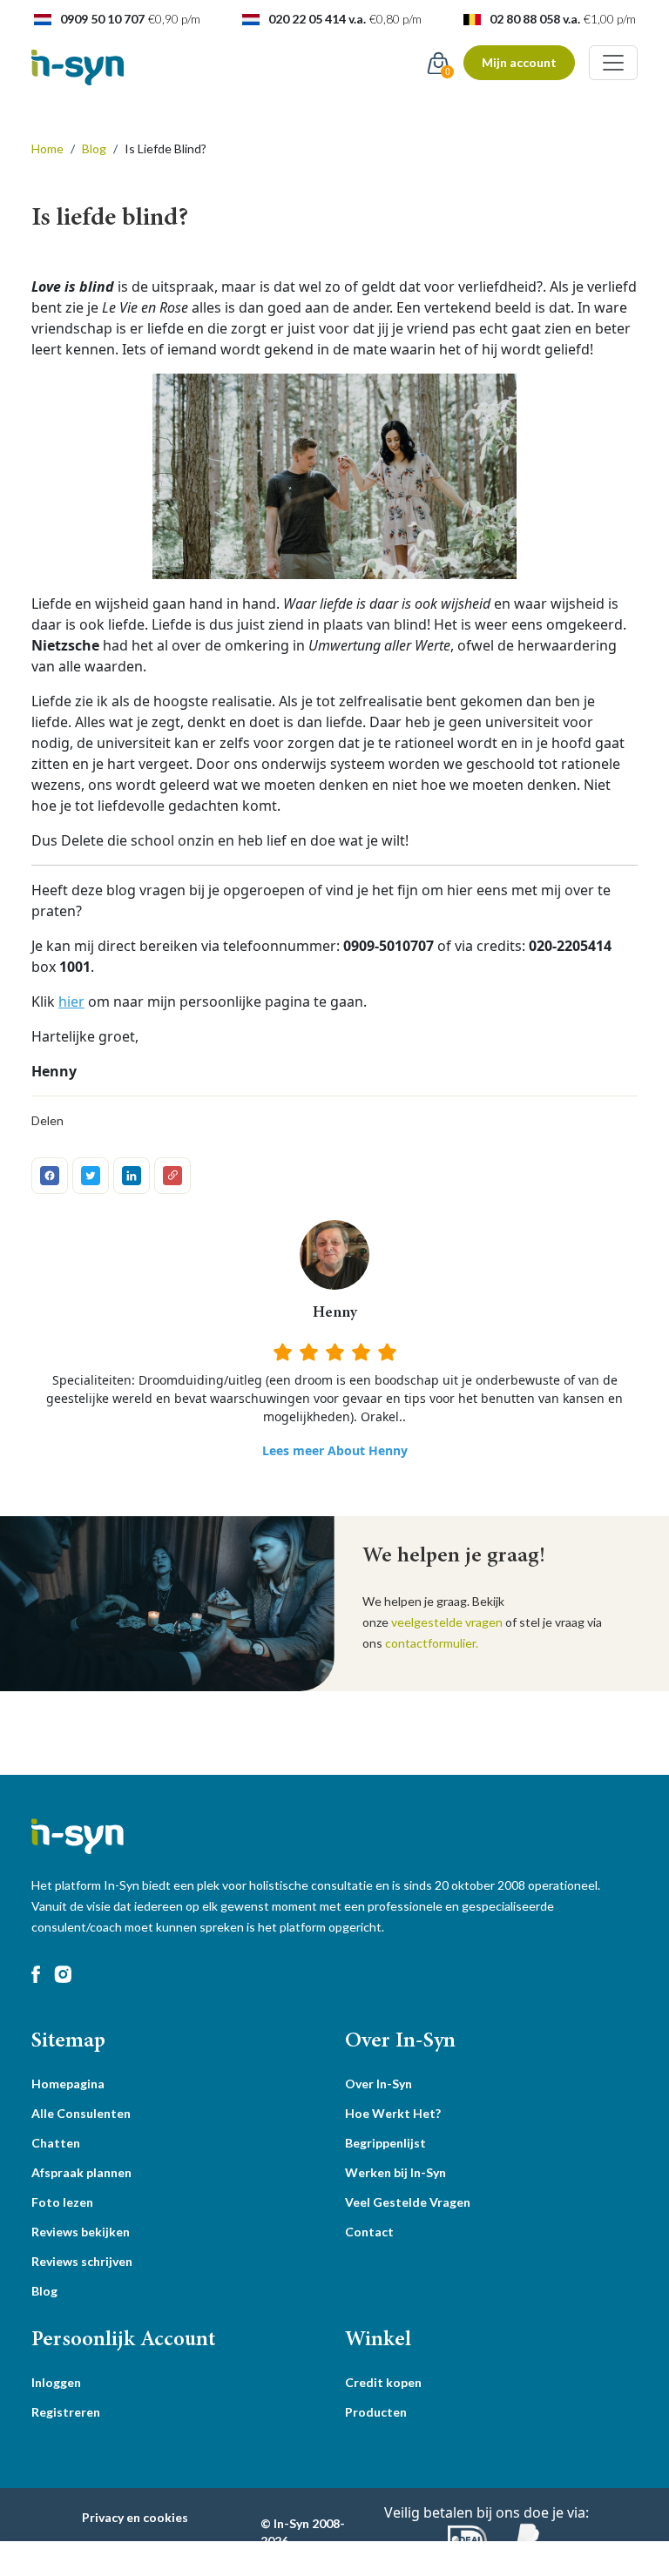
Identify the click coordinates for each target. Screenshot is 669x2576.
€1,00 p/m (610, 19)
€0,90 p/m (174, 19)
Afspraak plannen (81, 2172)
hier (71, 1001)
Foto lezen (62, 2202)
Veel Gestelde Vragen (408, 2202)
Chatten (56, 2143)
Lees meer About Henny (335, 1450)
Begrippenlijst (385, 2143)
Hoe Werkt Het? (393, 2113)
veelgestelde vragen (447, 1622)
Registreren (66, 2412)
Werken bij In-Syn (395, 2172)
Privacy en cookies (135, 2517)
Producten (376, 2412)
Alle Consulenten (81, 2113)
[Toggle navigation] (613, 63)
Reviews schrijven (82, 2261)
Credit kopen (383, 2382)
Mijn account (519, 62)
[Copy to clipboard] (172, 1176)
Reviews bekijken (81, 2232)
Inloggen (56, 2382)
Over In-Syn (378, 2084)
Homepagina (68, 2084)
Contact (369, 2232)
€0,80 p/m (395, 19)
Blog (44, 2291)
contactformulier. (432, 1643)
